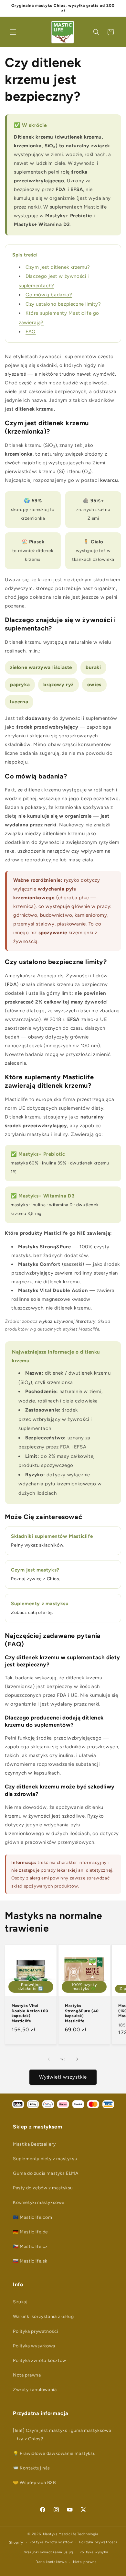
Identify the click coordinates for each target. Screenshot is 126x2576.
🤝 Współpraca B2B (35, 2483)
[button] (13, 32)
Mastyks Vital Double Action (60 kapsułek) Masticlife (30, 2013)
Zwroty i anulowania (35, 2390)
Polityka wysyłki (94, 2552)
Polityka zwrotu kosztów (40, 2360)
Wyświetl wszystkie (63, 2077)
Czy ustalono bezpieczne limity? (63, 304)
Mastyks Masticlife (60, 2534)
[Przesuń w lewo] (49, 2059)
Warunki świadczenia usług (49, 2552)
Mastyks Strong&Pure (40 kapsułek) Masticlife (82, 2013)
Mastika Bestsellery (34, 2144)
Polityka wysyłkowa (34, 2346)
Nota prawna (27, 2375)
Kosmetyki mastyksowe (39, 2202)
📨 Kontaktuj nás (31, 2468)
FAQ (31, 332)
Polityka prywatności (36, 2331)
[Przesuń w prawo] (77, 2059)
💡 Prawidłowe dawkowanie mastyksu (54, 2453)
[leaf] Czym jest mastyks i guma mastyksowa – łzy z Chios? (62, 2434)
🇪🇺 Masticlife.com (33, 2217)
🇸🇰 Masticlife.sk (30, 2261)
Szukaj (20, 2302)
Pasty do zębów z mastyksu (43, 2188)
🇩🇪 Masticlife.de (31, 2232)
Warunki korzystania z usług (43, 2316)
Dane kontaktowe (51, 2562)
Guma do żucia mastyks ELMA (46, 2173)
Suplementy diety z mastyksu (45, 2159)
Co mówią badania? (49, 295)
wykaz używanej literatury (67, 1321)
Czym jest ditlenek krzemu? (58, 267)
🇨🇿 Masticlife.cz (30, 2247)
